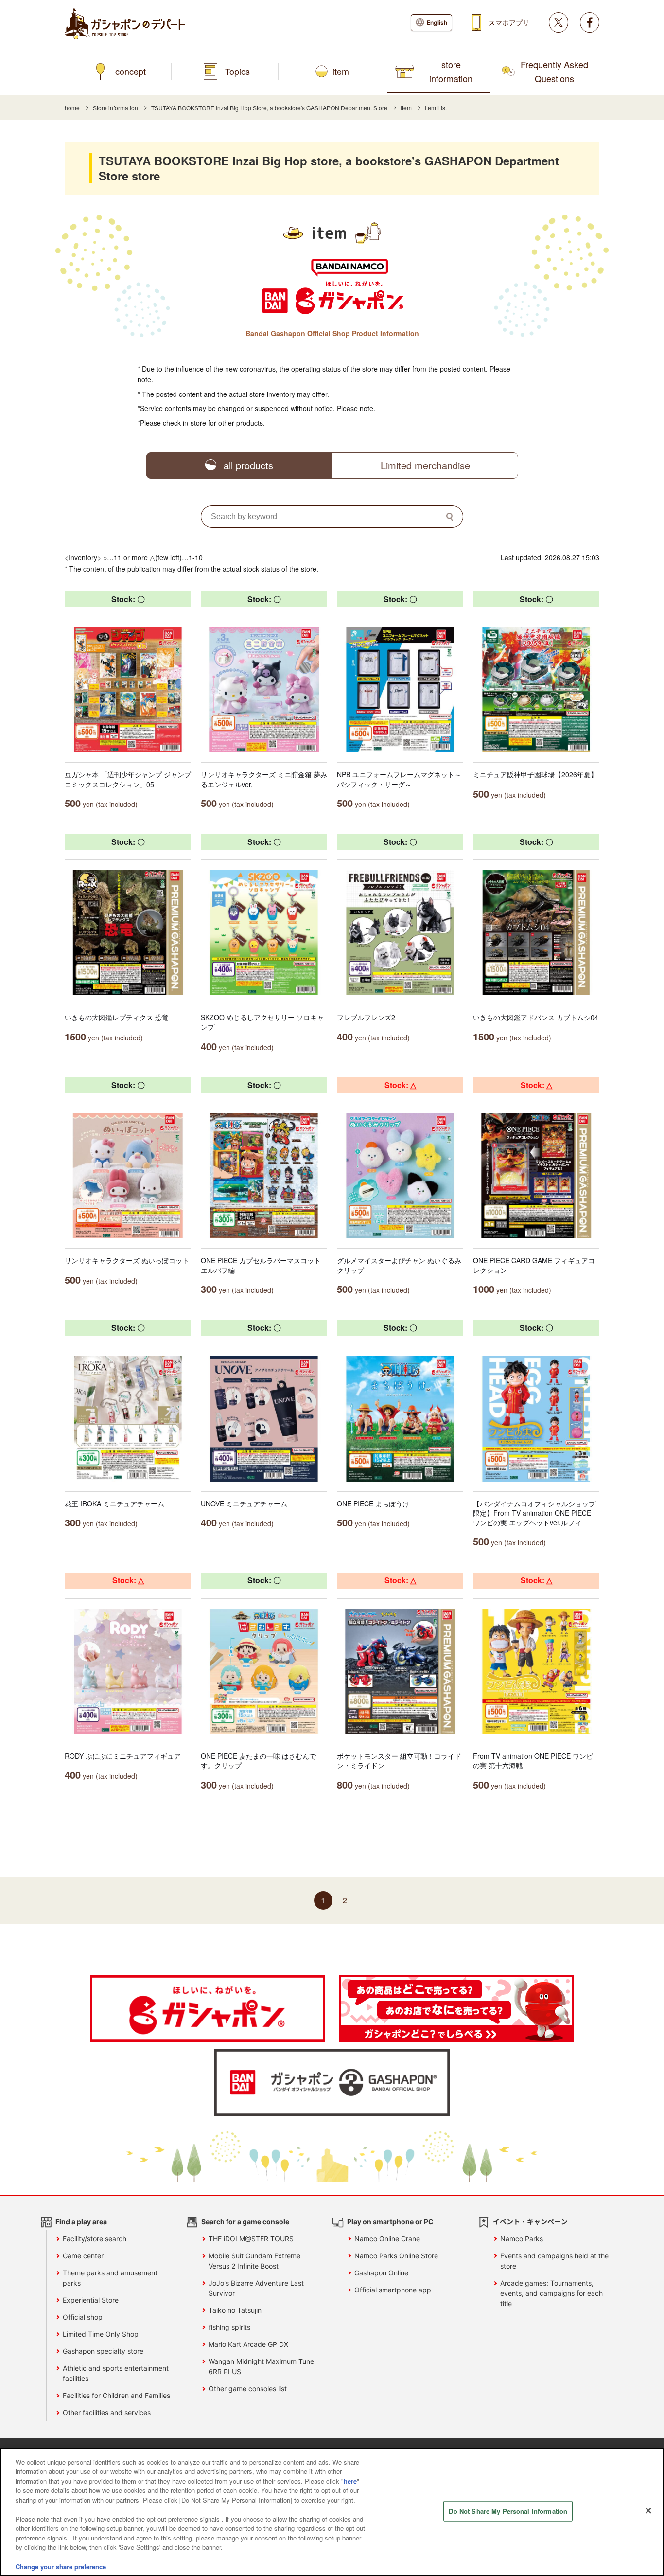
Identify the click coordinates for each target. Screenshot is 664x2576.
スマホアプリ (509, 22)
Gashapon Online (381, 2273)
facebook (590, 22)
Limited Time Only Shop (101, 2334)
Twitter (559, 22)
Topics (237, 71)
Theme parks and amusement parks (110, 2278)
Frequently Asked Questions (554, 71)
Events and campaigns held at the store (554, 2261)
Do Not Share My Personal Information (508, 2511)
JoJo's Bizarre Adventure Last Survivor (256, 2288)
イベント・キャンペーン (530, 2222)
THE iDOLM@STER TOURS (251, 2239)
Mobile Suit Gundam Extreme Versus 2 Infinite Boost (254, 2261)
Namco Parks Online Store (396, 2256)
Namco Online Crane (387, 2239)
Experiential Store (91, 2300)
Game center (83, 2256)
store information (451, 71)
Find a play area (81, 2222)
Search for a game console (245, 2222)
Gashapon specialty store (103, 2351)
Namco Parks (522, 2239)
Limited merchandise (425, 465)
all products (248, 465)
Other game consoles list (248, 2388)
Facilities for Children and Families (116, 2395)
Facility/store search (95, 2239)
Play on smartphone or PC (390, 2222)
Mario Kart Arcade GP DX (248, 2344)
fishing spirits (229, 2327)
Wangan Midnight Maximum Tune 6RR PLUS (261, 2366)
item (341, 71)
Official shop (83, 2317)
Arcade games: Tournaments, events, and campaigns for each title (551, 2293)
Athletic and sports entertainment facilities (116, 2373)
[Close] (648, 2510)
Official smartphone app (393, 2290)
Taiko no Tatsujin (235, 2310)
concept (131, 71)
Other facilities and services (107, 2412)
